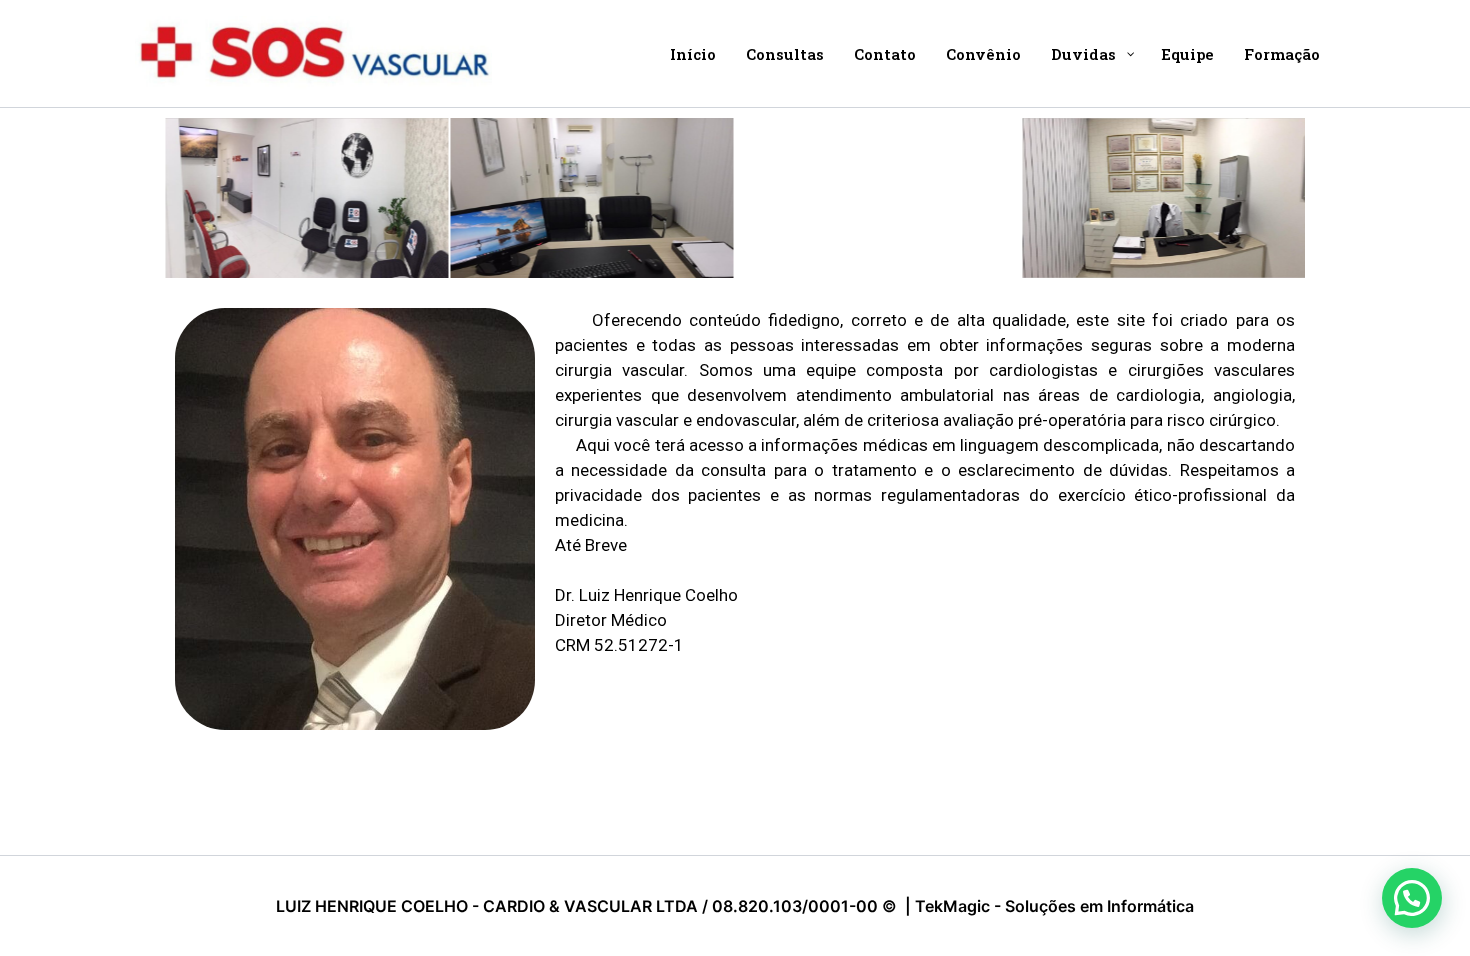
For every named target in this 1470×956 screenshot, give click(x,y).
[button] (1412, 898)
